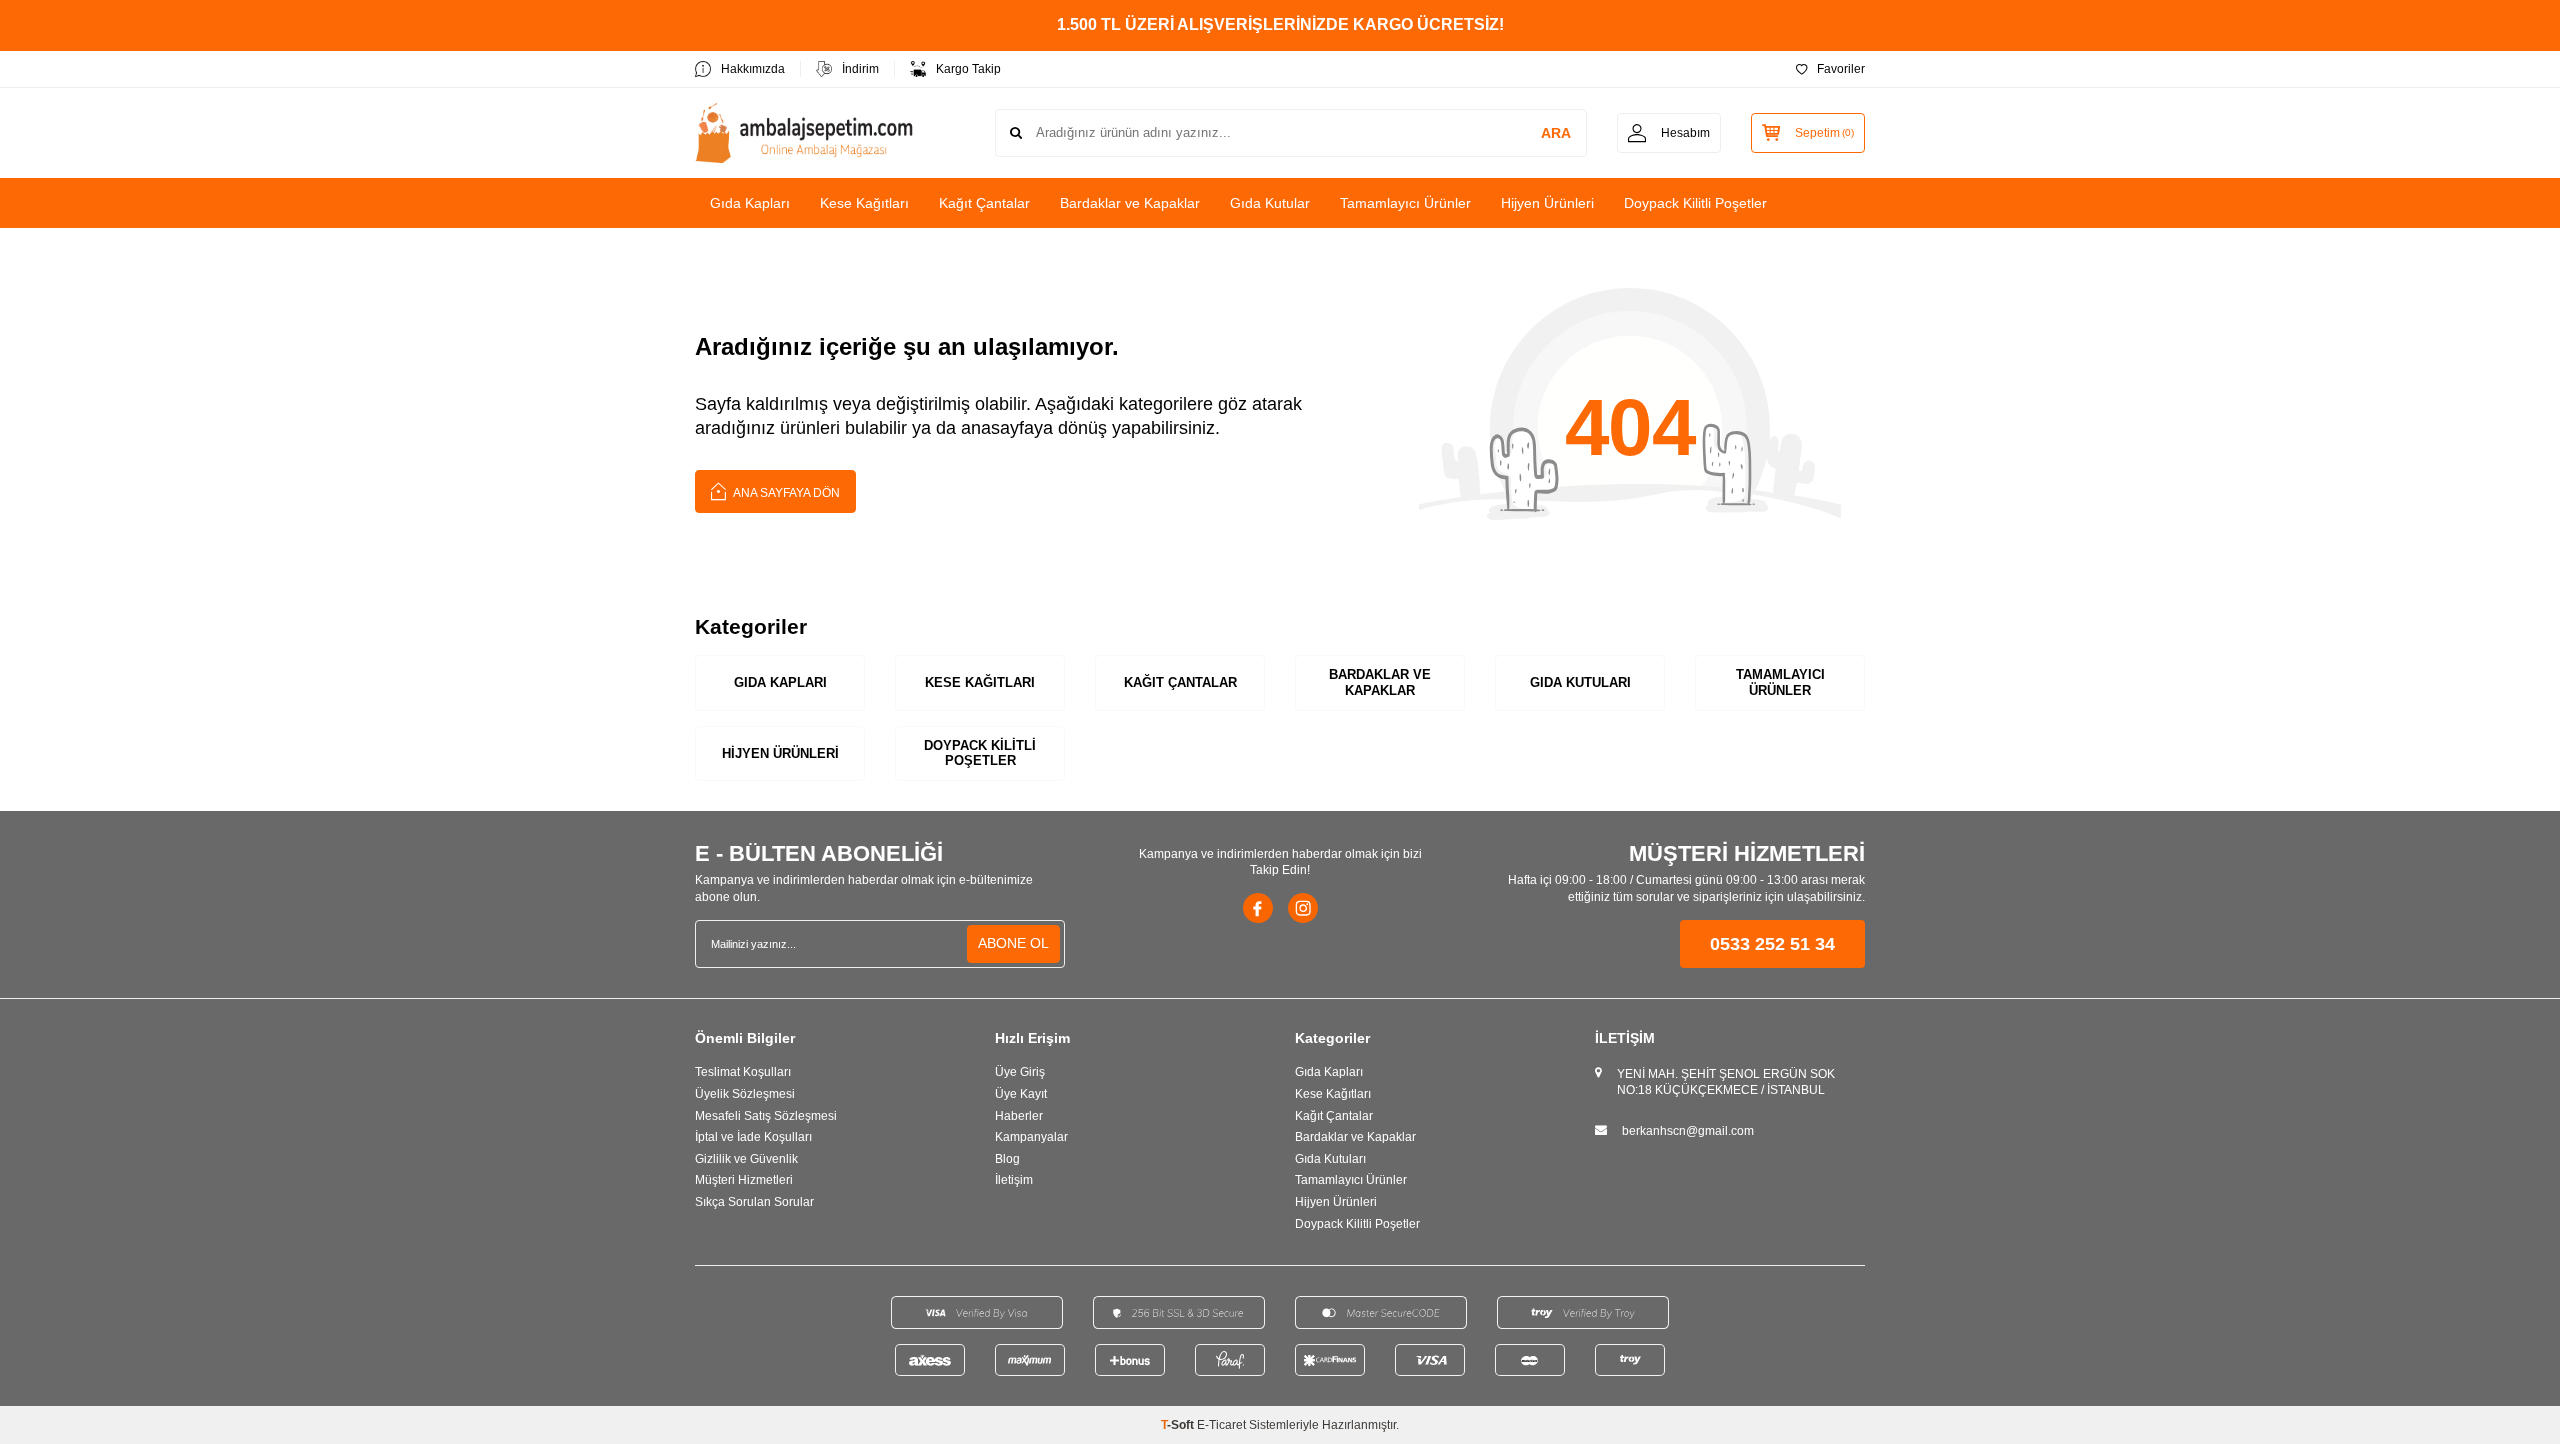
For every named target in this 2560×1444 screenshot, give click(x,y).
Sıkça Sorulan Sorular (754, 1202)
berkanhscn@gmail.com (1688, 1131)
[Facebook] (1258, 908)
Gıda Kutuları (1580, 682)
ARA (1556, 133)
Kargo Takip (968, 69)
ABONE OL (1013, 943)
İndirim (860, 69)
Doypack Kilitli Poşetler (1695, 203)
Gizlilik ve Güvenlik (746, 1159)
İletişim (1014, 1180)
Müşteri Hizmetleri (744, 1180)
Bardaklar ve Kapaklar (1130, 203)
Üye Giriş (1020, 1072)
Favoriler (1841, 69)
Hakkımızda (753, 69)
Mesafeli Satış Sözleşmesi (766, 1116)
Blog (1007, 1159)
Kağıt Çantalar (984, 203)
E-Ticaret (1221, 1425)
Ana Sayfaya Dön (785, 493)
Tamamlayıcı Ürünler (1405, 203)
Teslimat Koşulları (743, 1072)
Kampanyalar (1031, 1137)
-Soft (1179, 1425)
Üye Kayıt (1021, 1094)
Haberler (1019, 1116)
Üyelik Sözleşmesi (745, 1094)
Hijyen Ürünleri (1547, 203)
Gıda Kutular (1270, 203)
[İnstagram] (1303, 908)
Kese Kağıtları (864, 203)
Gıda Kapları (750, 203)
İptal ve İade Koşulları (753, 1137)
